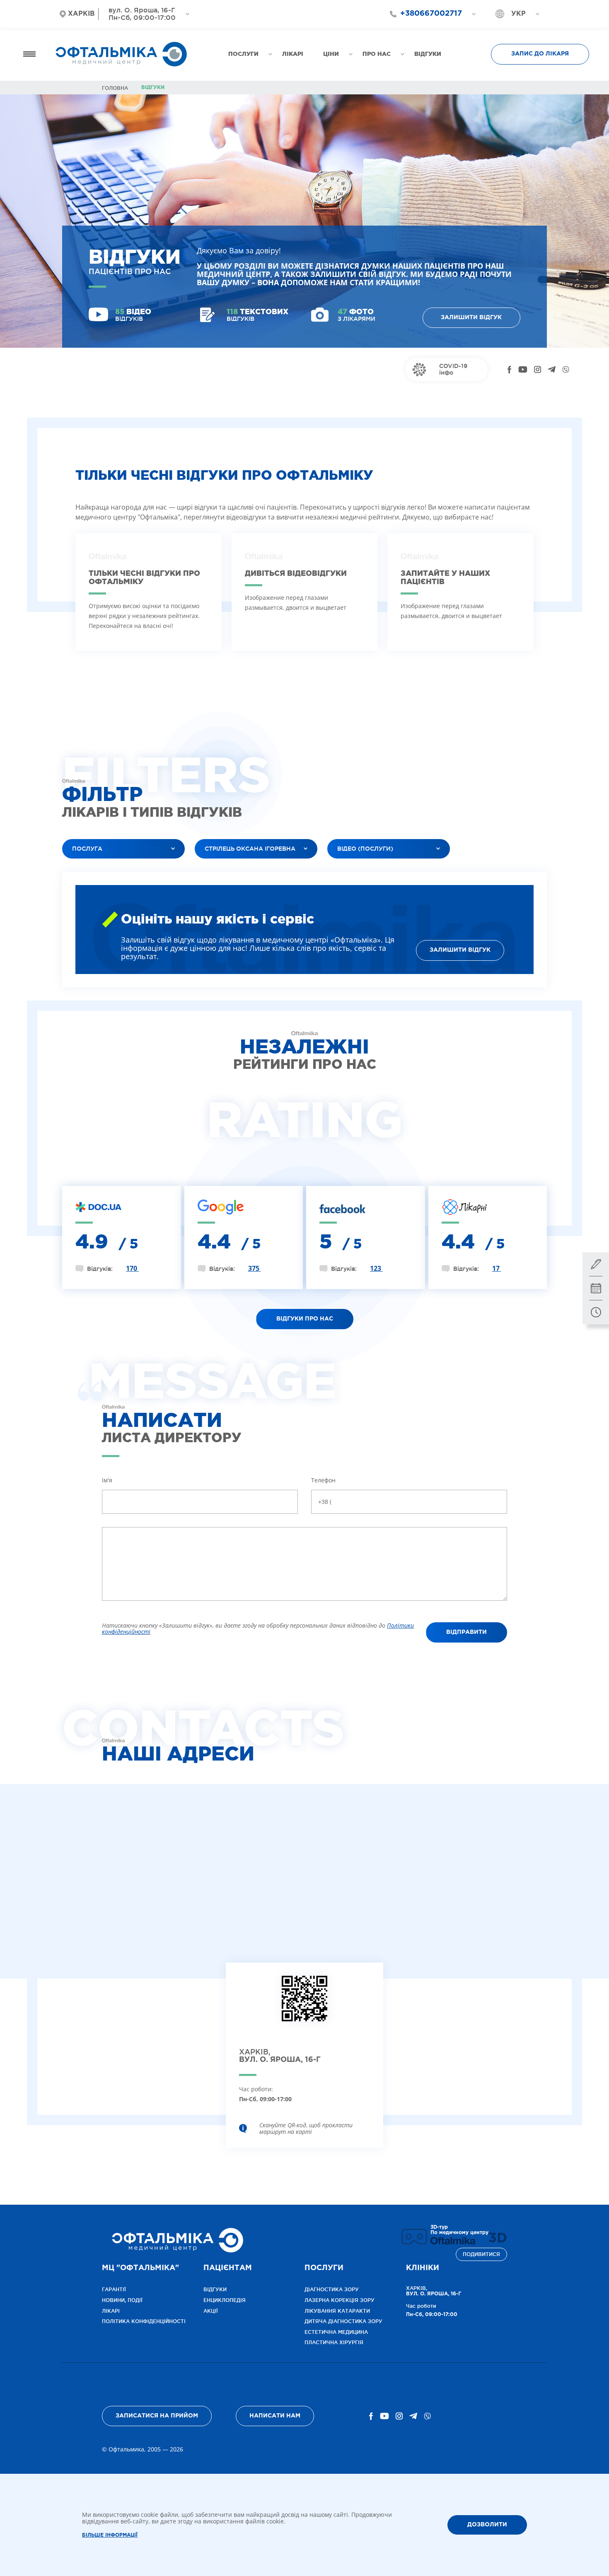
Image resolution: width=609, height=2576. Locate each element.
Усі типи (347, 869)
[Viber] (566, 370)
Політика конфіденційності (144, 2321)
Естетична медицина (336, 2332)
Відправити (466, 1632)
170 (132, 1268)
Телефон (323, 1480)
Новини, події (122, 2300)
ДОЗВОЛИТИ (487, 2524)
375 (255, 1268)
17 (497, 1268)
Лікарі (111, 2311)
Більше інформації (110, 2535)
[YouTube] (523, 370)
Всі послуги (87, 869)
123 (376, 1268)
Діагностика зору (332, 2289)
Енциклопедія (225, 2300)
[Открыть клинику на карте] (304, 2005)
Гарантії (114, 2289)
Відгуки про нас (305, 1319)
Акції (211, 2311)
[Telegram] (552, 370)
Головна (115, 88)
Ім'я (107, 1480)
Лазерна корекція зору (340, 2300)
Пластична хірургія (334, 2342)
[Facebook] (510, 370)
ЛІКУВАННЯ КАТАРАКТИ (337, 2311)
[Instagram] (538, 370)
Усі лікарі (216, 869)
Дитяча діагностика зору (343, 2321)
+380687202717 (427, 28)
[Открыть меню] (29, 54)
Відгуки (215, 2289)
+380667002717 (431, 14)
